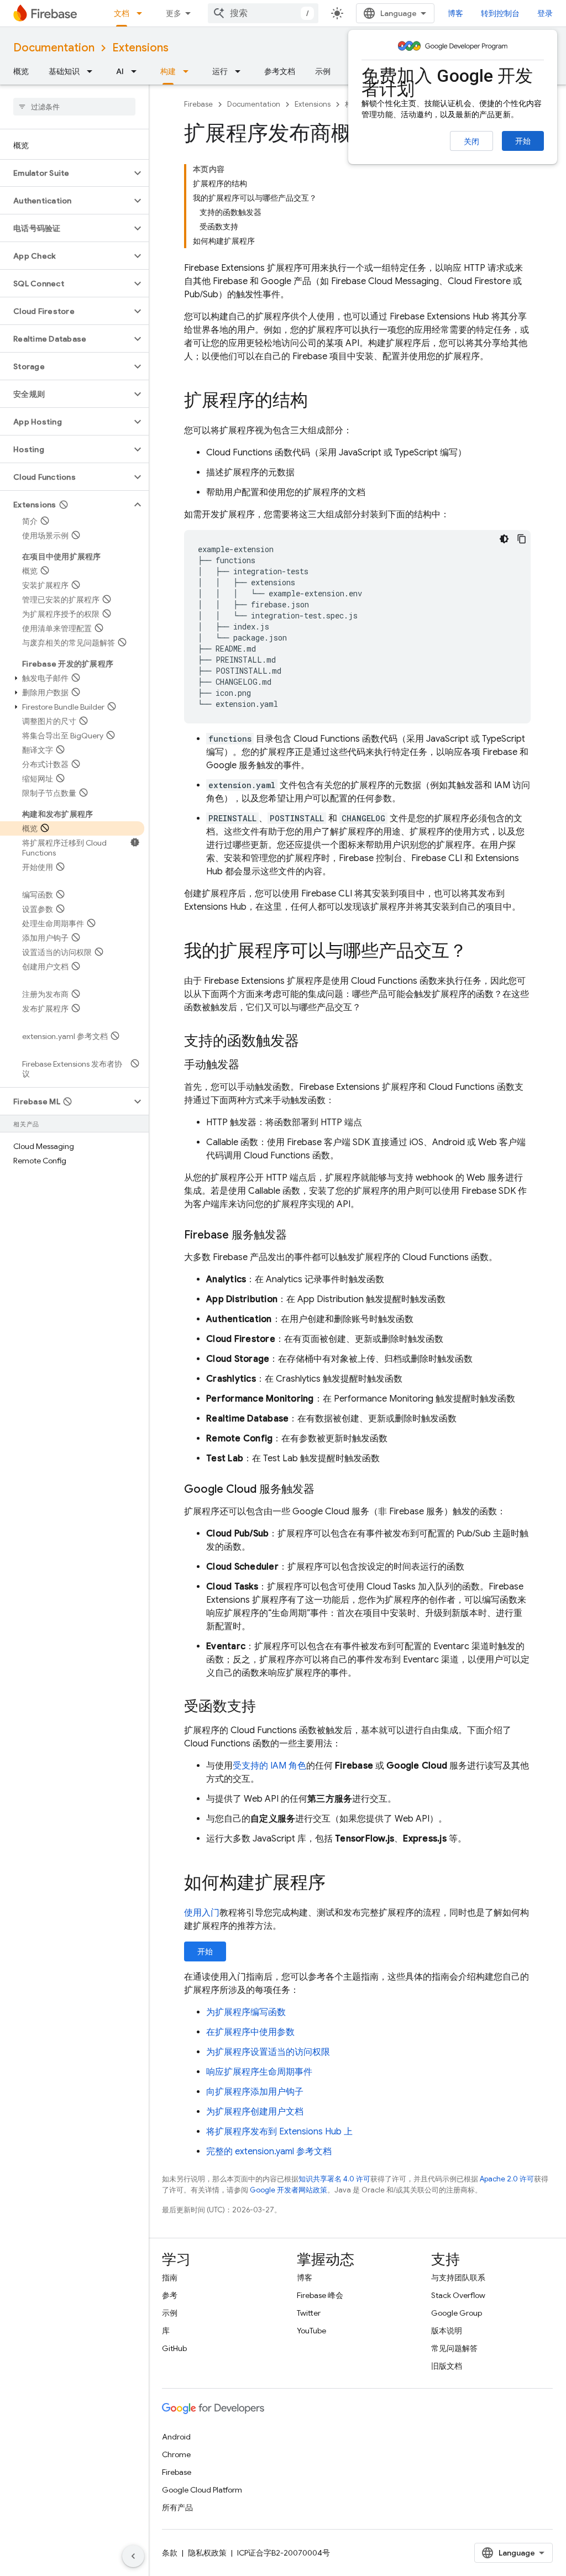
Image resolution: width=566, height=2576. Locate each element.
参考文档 (280, 71)
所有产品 (177, 2507)
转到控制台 (500, 13)
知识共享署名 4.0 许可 (334, 2179)
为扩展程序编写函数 (246, 2012)
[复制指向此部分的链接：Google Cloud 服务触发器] (326, 1489)
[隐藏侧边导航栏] (133, 2556)
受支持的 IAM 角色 (269, 1766)
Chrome (176, 2454)
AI (120, 71)
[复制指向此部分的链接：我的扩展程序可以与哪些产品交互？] (478, 952)
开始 (523, 141)
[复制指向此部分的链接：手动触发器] (250, 1065)
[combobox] (263, 13)
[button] (65, 173)
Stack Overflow (458, 2295)
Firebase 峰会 (320, 2295)
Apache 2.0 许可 (507, 2179)
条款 (170, 2553)
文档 (122, 13)
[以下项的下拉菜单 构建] (189, 71)
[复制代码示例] (522, 539)
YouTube (311, 2331)
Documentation (54, 48)
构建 (168, 71)
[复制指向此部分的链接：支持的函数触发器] (310, 1042)
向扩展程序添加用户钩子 (255, 2092)
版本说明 (447, 2331)
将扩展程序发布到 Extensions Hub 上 (279, 2132)
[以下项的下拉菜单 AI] (137, 71)
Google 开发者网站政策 (289, 2190)
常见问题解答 (454, 2348)
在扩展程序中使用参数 (250, 2032)
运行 (220, 71)
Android (176, 2437)
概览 (21, 71)
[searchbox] (74, 107)
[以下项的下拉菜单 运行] (241, 71)
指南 (170, 2278)
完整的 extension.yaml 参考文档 (269, 2152)
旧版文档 (447, 2366)
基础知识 (64, 71)
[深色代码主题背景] (504, 539)
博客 (455, 13)
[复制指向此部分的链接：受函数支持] (267, 1707)
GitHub (174, 2348)
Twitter (309, 2313)
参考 (170, 2295)
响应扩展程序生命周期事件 (259, 2072)
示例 (323, 71)
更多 (174, 13)
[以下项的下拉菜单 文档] (143, 13)
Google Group (457, 2313)
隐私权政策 (207, 2553)
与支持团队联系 (458, 2278)
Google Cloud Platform (202, 2490)
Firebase (198, 104)
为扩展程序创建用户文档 (255, 2112)
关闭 (471, 141)
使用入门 (202, 1913)
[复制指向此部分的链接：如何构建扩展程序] (337, 1884)
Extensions (140, 48)
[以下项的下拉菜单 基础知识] (93, 71)
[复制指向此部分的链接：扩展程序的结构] (319, 402)
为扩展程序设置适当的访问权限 (268, 2052)
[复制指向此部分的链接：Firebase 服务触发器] (298, 1235)
